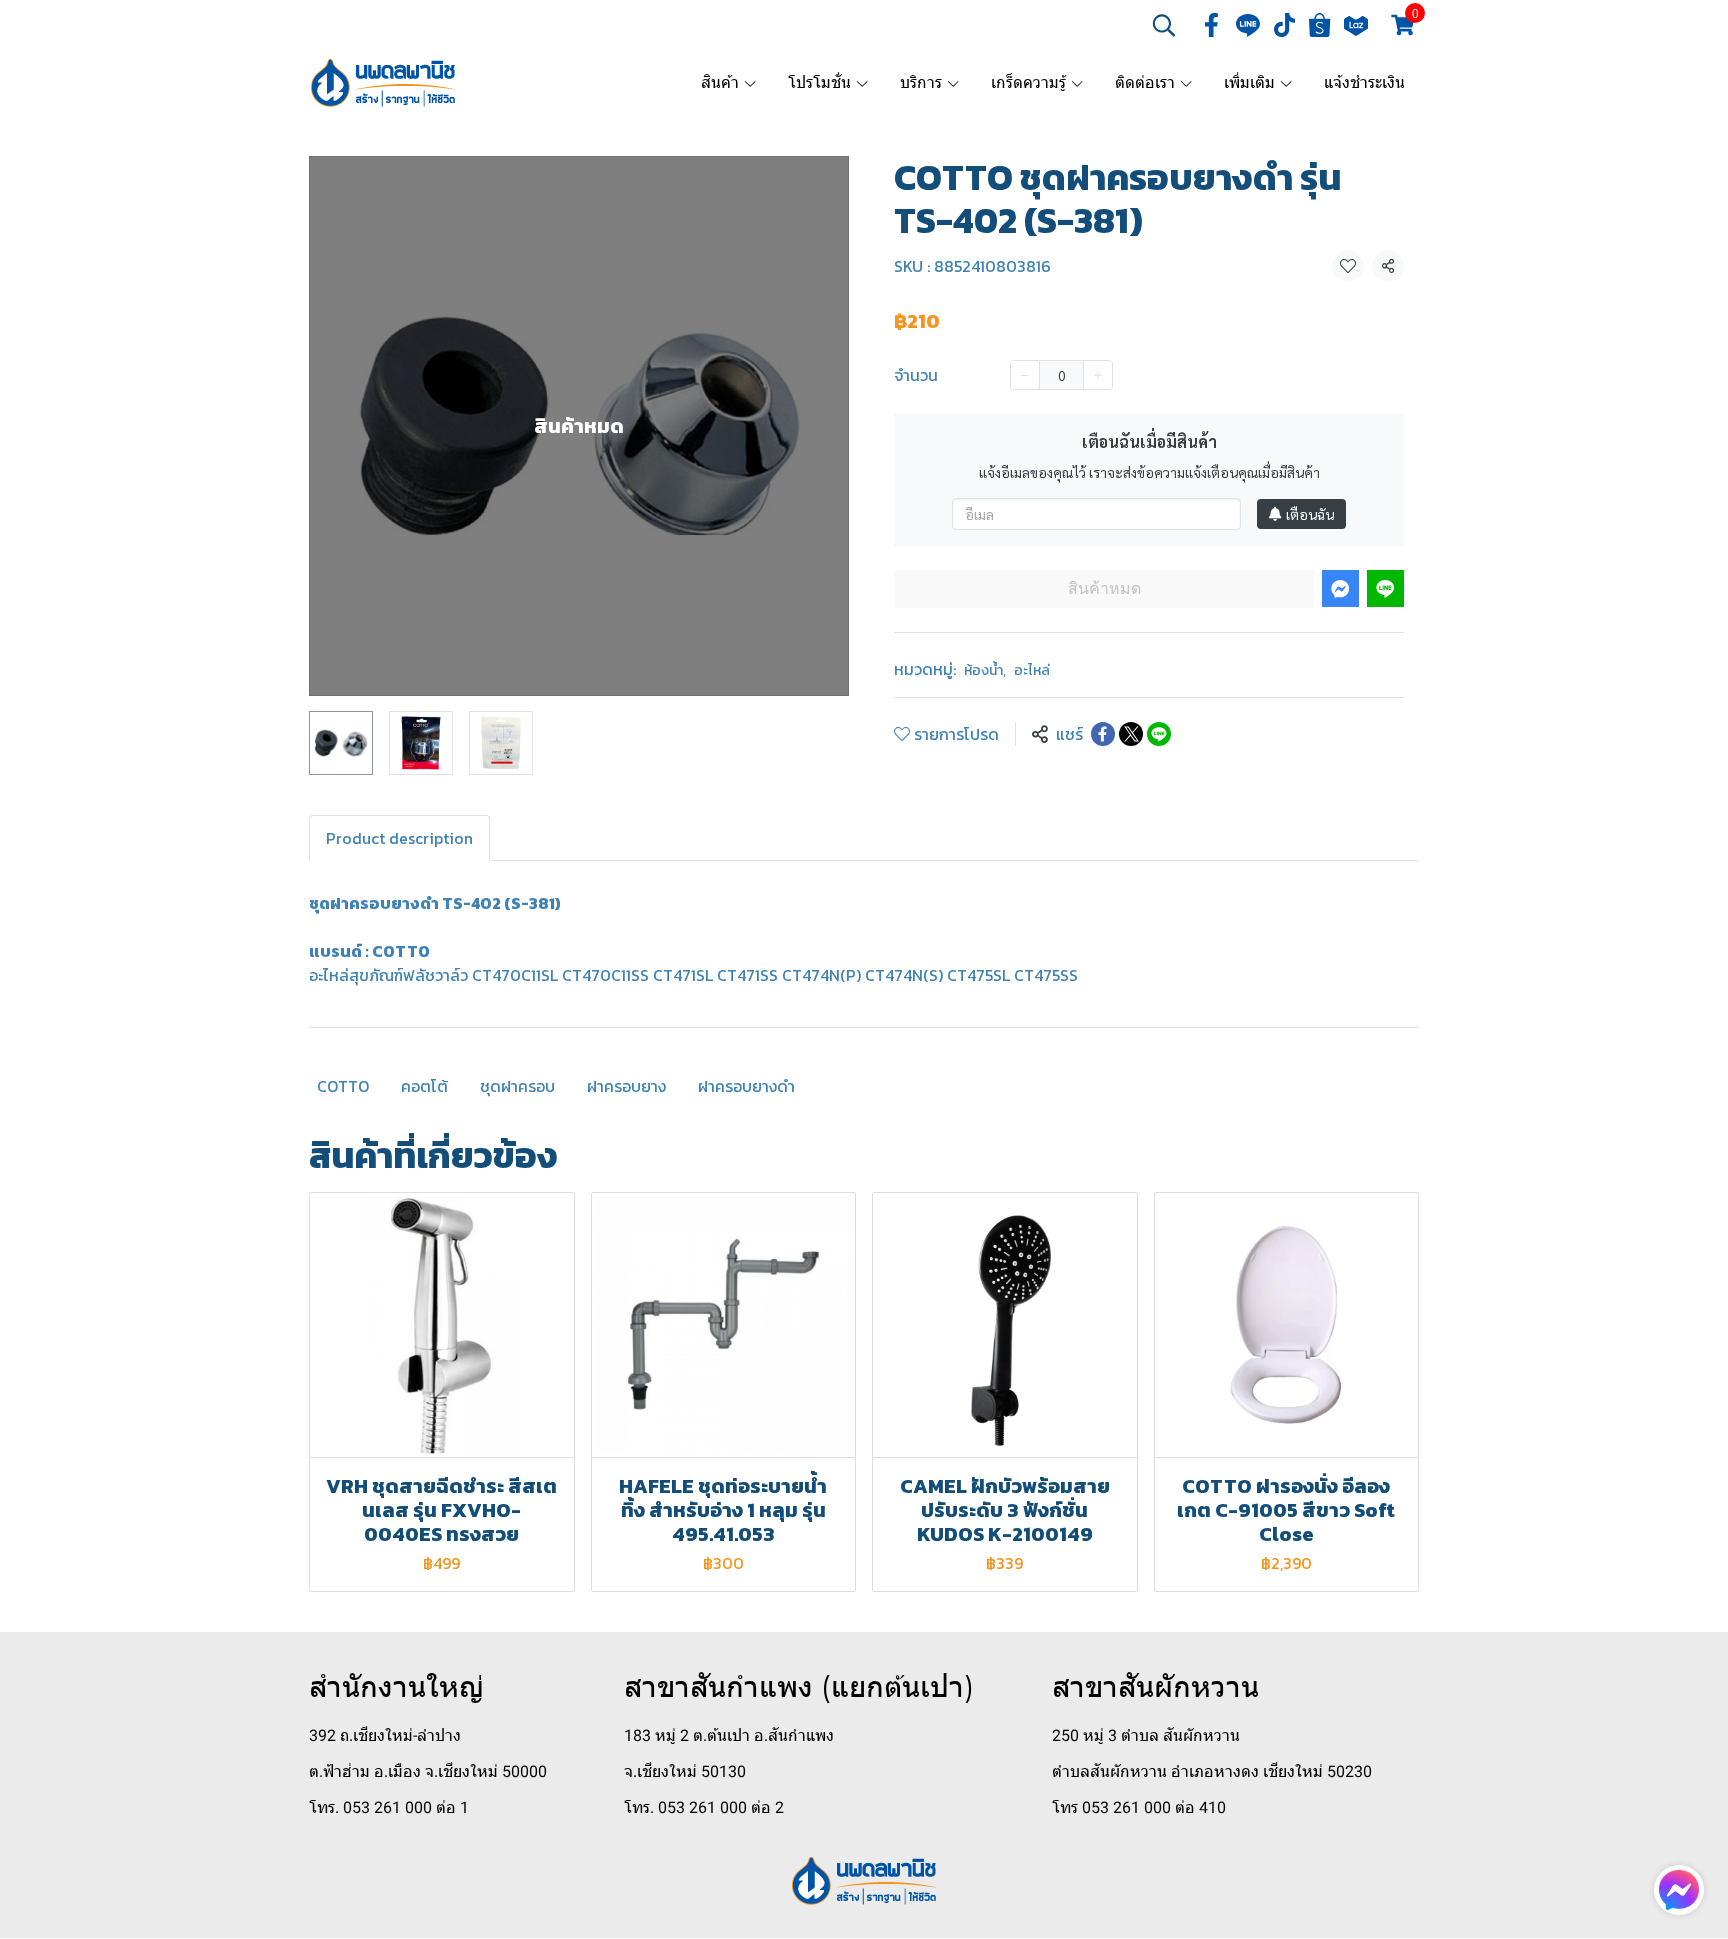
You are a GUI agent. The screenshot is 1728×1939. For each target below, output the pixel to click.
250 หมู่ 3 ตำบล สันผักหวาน (1146, 1735)
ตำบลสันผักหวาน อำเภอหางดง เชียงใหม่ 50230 (1212, 1771)
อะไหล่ (1032, 670)
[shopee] (1320, 25)
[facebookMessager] (1679, 1890)
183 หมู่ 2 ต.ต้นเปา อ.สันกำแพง (729, 1735)
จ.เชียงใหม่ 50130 (685, 1771)
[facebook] (1212, 25)
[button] (1164, 25)
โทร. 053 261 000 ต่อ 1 (389, 1807)
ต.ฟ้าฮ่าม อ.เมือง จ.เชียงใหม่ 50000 (428, 1771)
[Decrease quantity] (1025, 375)
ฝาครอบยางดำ (746, 1086)
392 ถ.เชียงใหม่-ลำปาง (385, 1735)
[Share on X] (1131, 734)
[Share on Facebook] (1103, 734)
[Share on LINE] (1159, 734)
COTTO (343, 1086)
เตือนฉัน (1310, 514)
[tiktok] (1284, 25)
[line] (1248, 25)
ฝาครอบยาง (626, 1086)
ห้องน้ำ (985, 670)
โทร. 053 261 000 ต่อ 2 (704, 1807)
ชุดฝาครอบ (517, 1086)
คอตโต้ (424, 1086)
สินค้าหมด (1104, 588)
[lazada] (1356, 25)
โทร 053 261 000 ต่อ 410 (1139, 1807)
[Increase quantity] (1098, 375)
